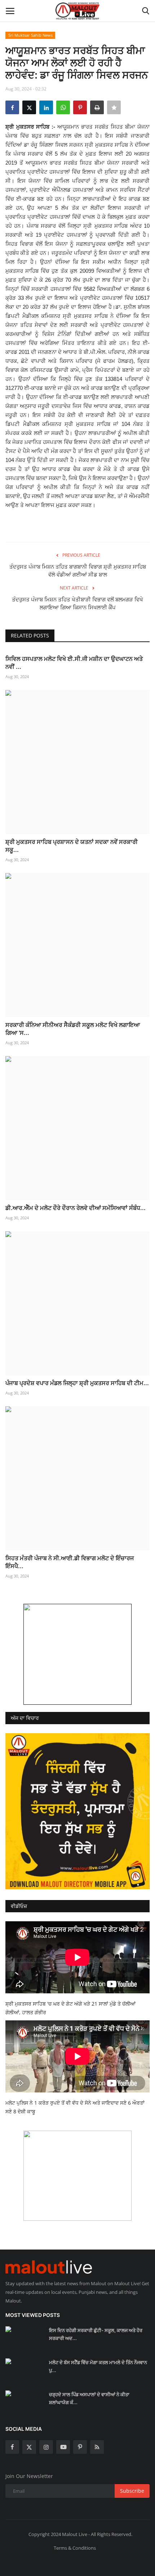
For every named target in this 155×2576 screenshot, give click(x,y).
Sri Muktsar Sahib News (30, 35)
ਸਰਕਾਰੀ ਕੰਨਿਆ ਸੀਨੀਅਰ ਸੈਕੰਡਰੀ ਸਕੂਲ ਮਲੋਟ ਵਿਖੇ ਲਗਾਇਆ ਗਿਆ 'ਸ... (73, 1029)
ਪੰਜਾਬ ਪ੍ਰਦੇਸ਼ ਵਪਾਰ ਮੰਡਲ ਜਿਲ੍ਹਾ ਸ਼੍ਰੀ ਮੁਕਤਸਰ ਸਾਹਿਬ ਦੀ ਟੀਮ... (77, 1383)
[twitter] (29, 2447)
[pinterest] (80, 2447)
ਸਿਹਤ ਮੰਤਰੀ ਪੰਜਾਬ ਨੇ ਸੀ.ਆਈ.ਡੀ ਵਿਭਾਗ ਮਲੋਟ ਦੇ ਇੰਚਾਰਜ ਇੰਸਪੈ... (70, 1562)
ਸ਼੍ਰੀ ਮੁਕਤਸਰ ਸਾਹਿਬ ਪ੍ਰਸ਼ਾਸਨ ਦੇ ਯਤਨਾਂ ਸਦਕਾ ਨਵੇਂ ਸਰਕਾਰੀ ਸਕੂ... (72, 846)
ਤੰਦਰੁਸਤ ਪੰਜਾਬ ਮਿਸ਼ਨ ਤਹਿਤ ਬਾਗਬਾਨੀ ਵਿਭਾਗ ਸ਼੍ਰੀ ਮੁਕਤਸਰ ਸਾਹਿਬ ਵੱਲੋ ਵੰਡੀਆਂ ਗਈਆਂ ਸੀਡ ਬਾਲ (78, 571)
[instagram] (46, 2447)
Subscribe (132, 2491)
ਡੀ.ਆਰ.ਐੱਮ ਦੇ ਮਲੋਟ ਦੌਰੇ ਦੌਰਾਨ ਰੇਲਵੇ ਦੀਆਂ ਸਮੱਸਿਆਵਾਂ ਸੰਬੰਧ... (76, 1208)
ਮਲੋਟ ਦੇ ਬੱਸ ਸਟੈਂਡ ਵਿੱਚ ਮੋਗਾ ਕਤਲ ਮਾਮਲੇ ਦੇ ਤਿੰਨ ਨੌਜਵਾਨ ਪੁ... (98, 2366)
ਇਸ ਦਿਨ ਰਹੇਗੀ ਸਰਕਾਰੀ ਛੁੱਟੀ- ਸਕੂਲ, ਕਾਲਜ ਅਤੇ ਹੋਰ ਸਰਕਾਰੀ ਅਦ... (96, 2334)
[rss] (97, 2447)
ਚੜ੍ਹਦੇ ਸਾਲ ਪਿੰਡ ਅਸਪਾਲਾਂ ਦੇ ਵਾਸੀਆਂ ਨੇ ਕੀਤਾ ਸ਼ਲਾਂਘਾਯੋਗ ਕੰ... (89, 2398)
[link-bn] (77, 1654)
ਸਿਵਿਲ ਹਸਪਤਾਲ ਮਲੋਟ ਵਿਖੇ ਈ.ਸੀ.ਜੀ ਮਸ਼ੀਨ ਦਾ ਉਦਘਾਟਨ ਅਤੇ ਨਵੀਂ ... (74, 663)
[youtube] (63, 2447)
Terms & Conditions (75, 2548)
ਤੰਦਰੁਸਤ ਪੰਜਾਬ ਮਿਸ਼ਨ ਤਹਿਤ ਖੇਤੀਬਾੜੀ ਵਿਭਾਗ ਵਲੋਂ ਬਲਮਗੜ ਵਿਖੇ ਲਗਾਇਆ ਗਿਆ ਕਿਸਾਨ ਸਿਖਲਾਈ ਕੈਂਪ (77, 603)
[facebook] (12, 2447)
